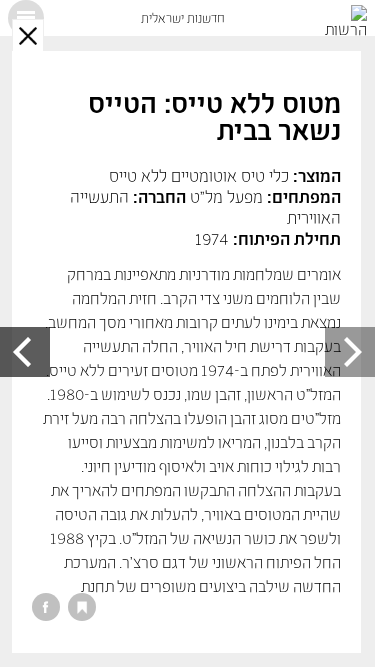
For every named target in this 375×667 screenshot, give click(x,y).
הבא (25, 352)
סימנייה (82, 607)
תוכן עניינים (26, 18)
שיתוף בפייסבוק (46, 607)
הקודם (350, 352)
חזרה (28, 35)
